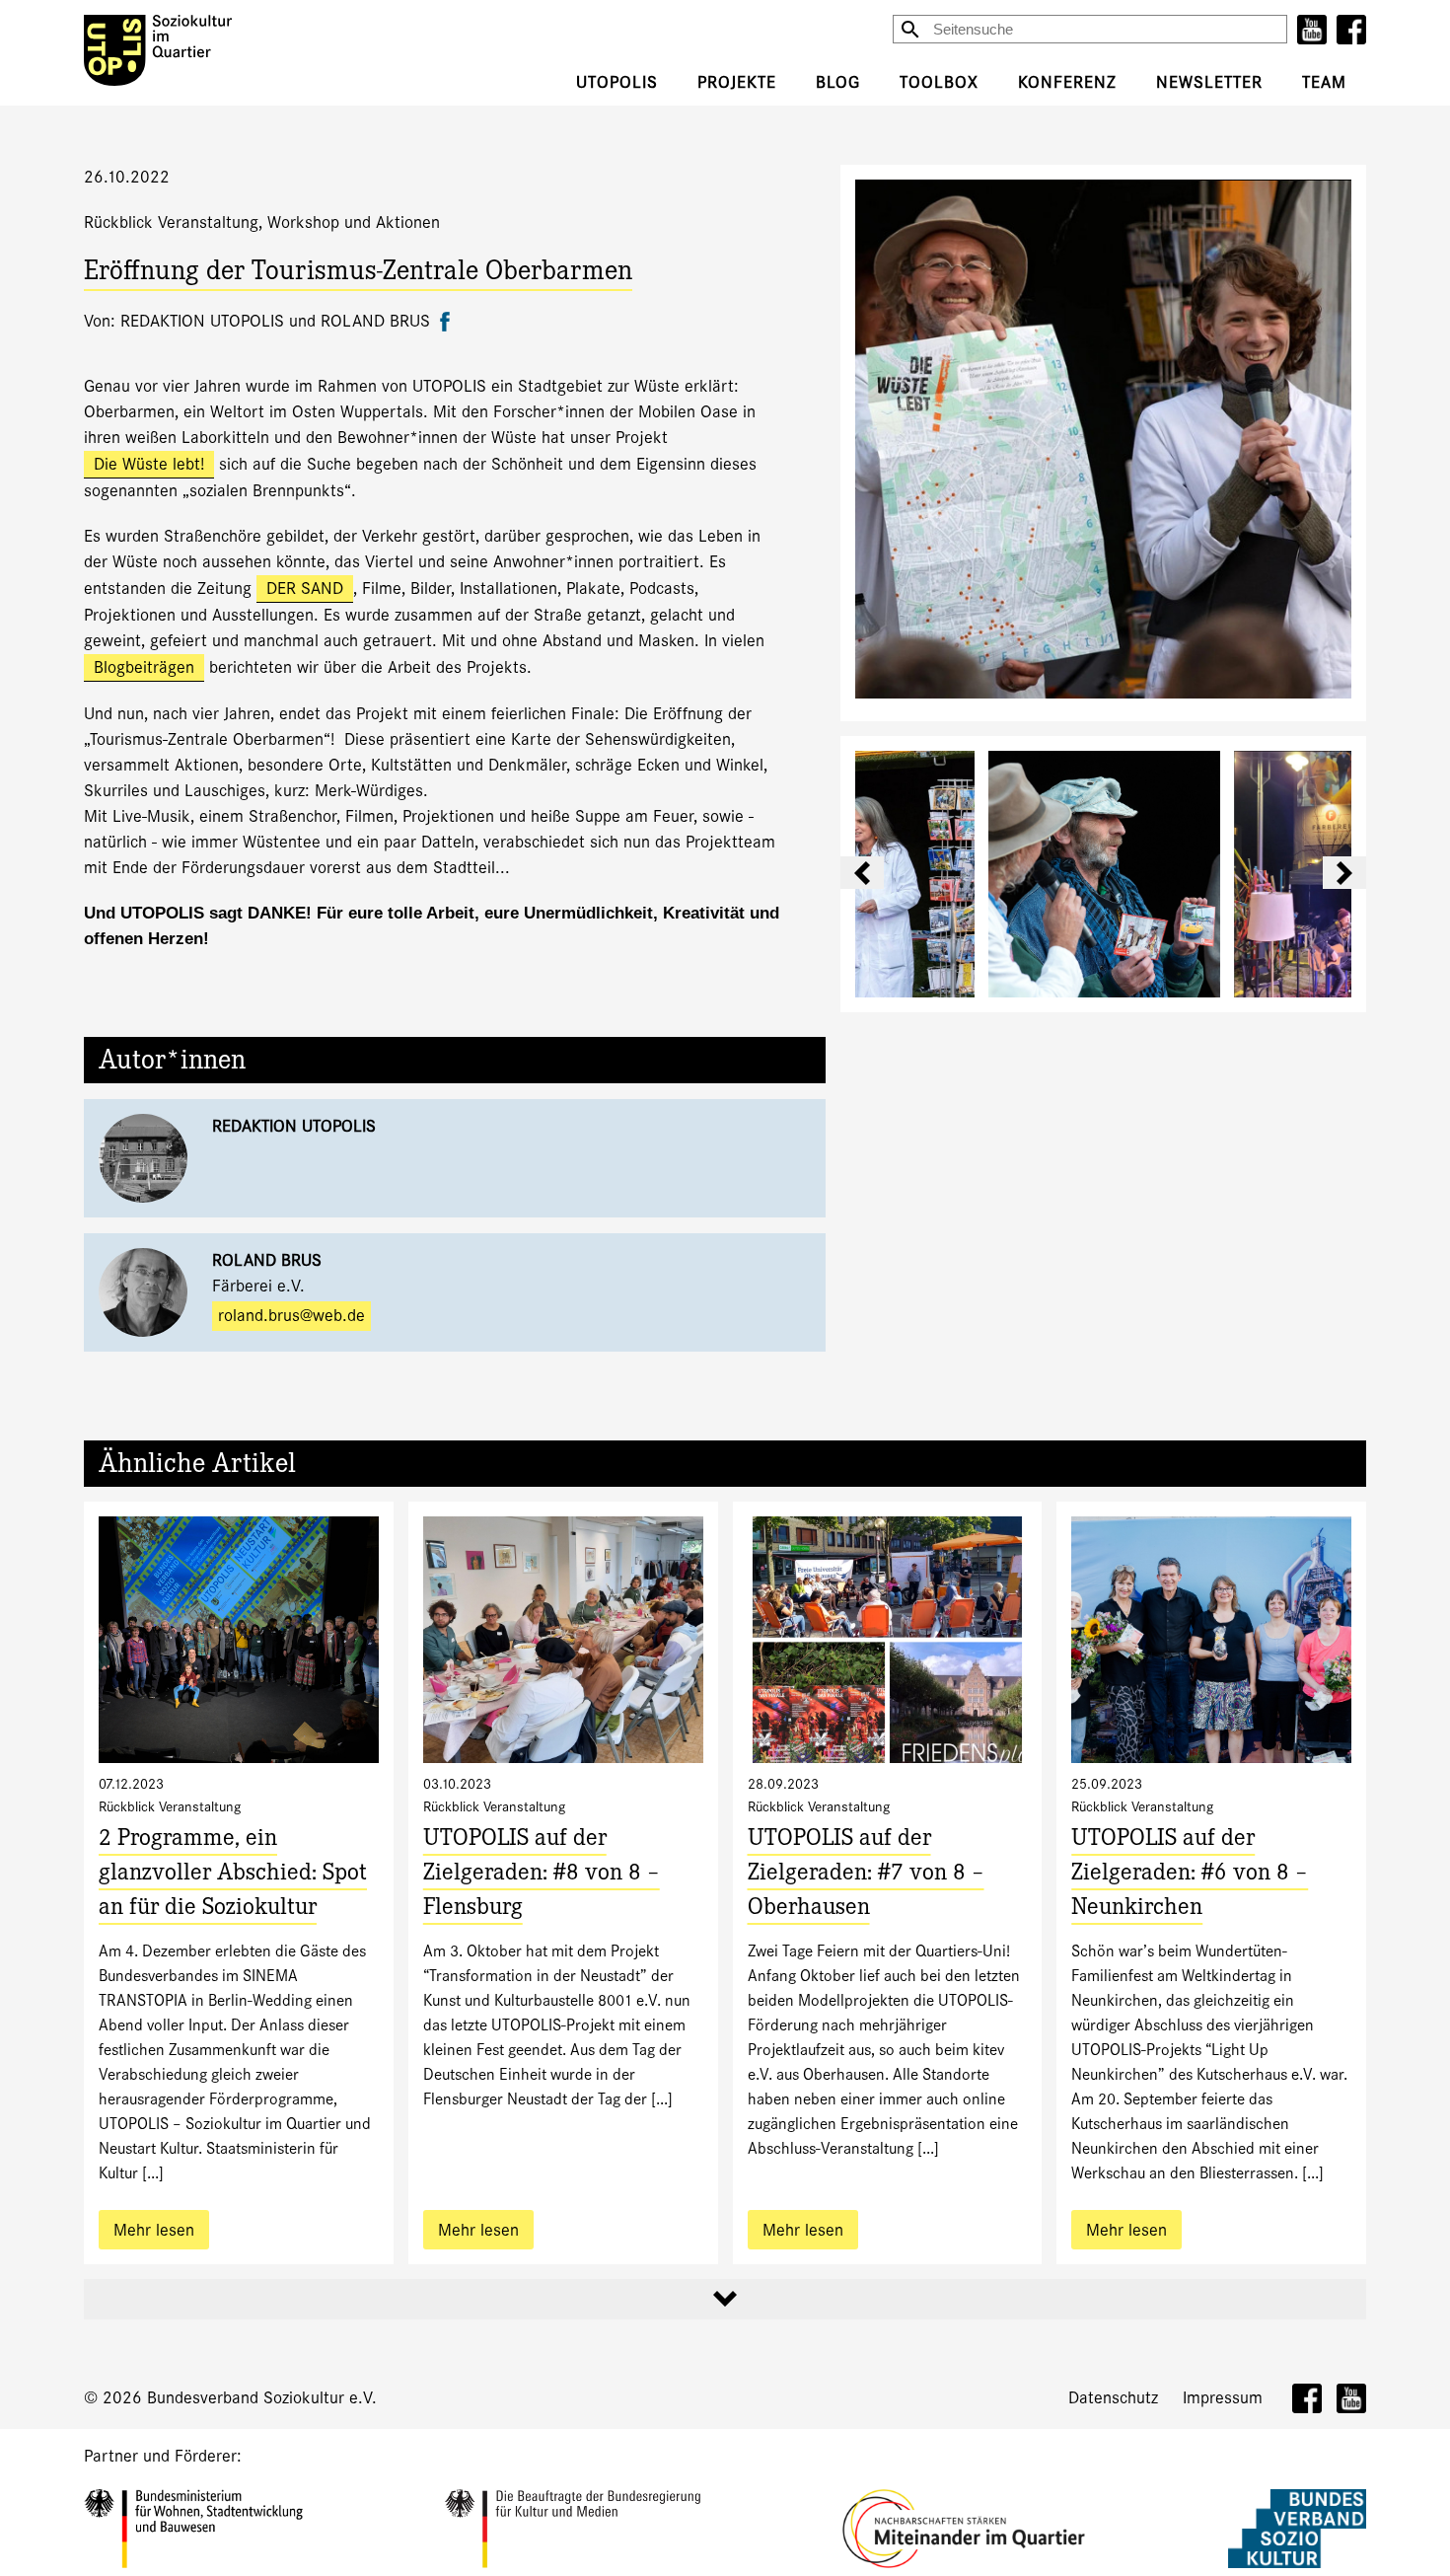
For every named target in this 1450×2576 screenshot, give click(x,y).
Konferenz (1067, 82)
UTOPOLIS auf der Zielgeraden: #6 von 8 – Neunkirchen (1190, 1875)
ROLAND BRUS (267, 1260)
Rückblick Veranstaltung (171, 222)
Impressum (1223, 2398)
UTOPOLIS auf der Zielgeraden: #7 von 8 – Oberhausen (866, 1875)
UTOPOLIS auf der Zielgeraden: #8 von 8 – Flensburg (542, 1875)
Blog (838, 82)
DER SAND (305, 589)
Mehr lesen (154, 2230)
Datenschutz (1113, 2398)
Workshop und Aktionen (354, 222)
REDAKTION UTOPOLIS (294, 1126)
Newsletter (1209, 82)
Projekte (737, 82)
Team (1324, 82)
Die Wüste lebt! (149, 464)
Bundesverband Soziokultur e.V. (262, 2398)
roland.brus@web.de (291, 1316)
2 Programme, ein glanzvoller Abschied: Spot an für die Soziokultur (233, 1875)
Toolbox (939, 82)
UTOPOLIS (617, 82)
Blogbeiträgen (144, 667)
